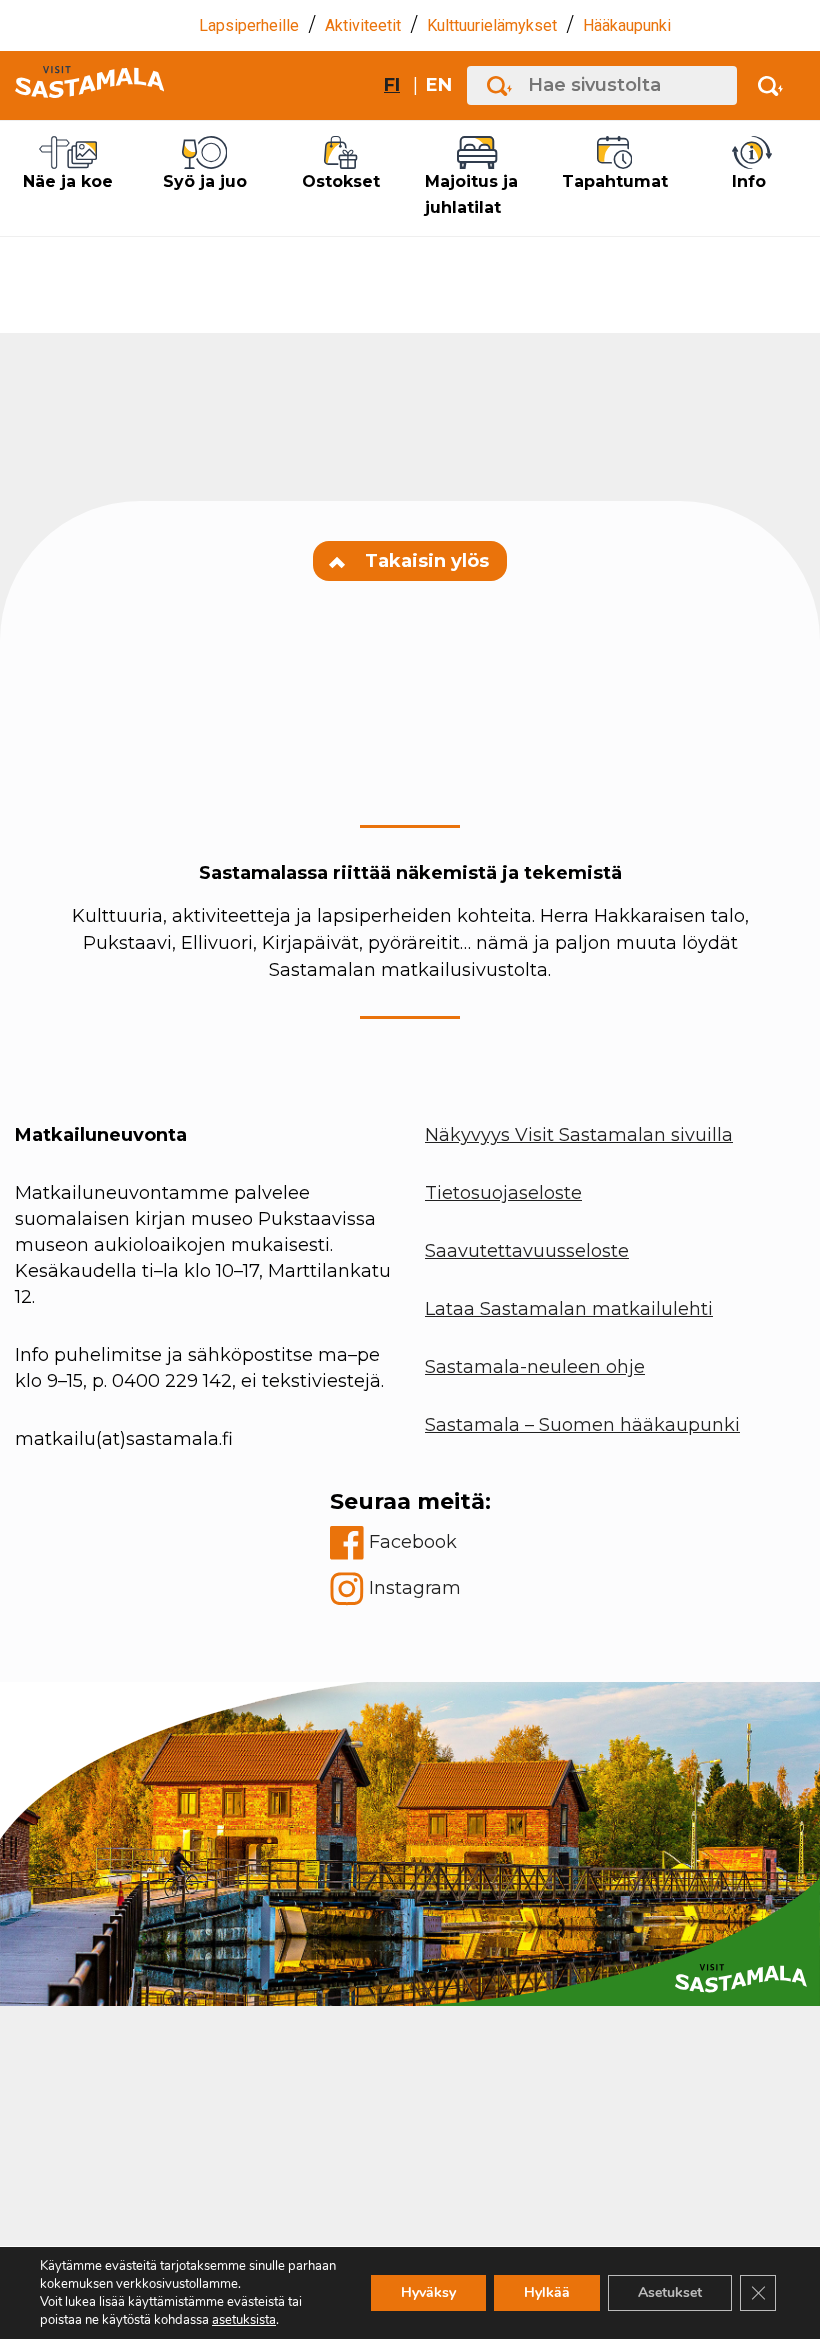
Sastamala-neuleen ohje (535, 1367)
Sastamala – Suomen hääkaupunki (582, 1425)
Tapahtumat (615, 181)
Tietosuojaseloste (503, 1193)
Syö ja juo (205, 181)
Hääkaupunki (627, 25)
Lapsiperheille (249, 25)
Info (749, 181)
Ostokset (341, 181)
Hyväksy (428, 2292)
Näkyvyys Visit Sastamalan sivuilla (579, 1135)
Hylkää (547, 2292)
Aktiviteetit (363, 25)
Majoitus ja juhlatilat (471, 194)
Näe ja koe (68, 181)
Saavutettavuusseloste (527, 1251)
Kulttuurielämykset (492, 25)
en (439, 85)
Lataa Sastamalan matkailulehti (569, 1309)
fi (392, 85)
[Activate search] (770, 85)
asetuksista (244, 2320)
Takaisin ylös (424, 561)
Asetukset (670, 2292)
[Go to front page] (89, 85)
